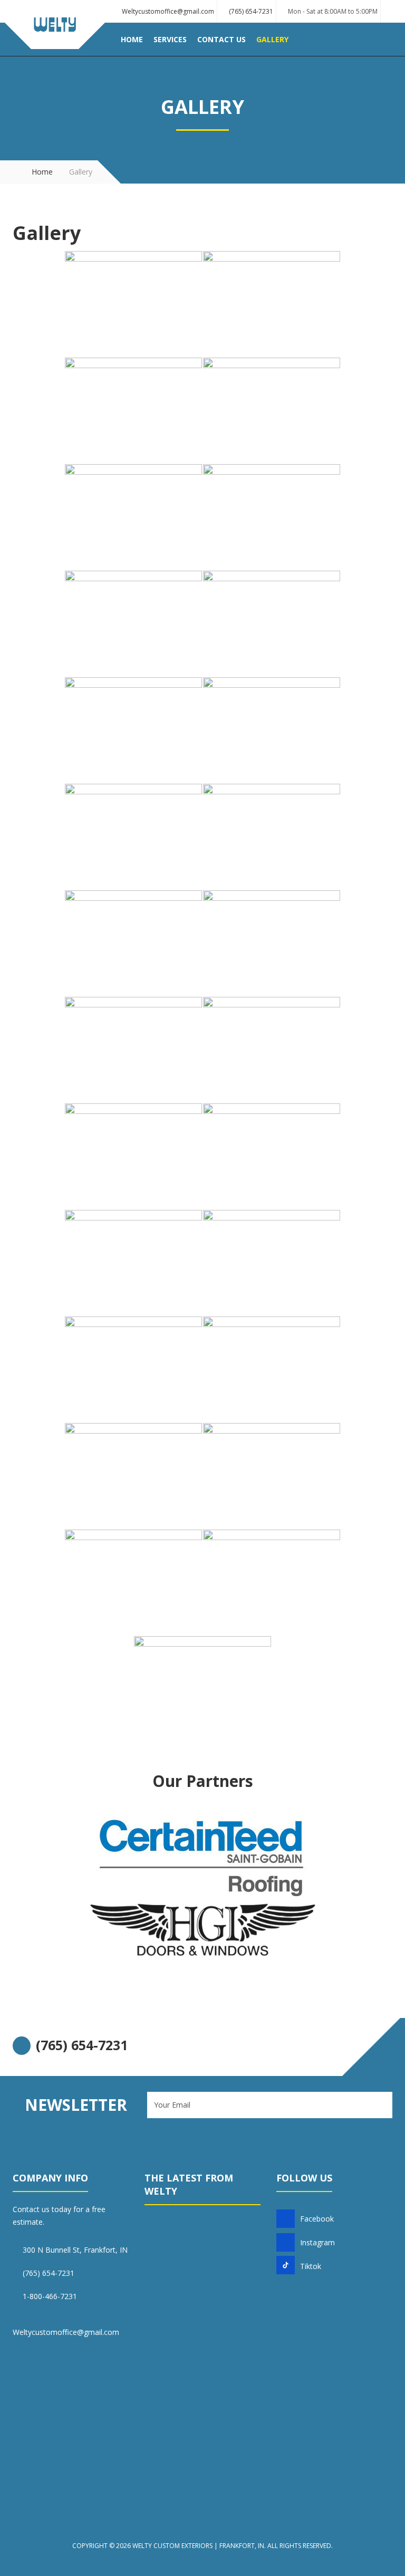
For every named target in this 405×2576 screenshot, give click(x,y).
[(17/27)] (133, 1156)
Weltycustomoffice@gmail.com (168, 11)
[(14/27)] (272, 943)
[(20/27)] (272, 1263)
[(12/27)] (272, 837)
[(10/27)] (272, 730)
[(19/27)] (133, 1263)
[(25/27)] (133, 1582)
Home (42, 172)
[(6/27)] (272, 517)
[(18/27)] (272, 1156)
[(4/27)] (272, 410)
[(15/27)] (133, 1050)
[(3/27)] (133, 410)
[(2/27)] (272, 304)
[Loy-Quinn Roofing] (55, 36)
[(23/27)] (133, 1476)
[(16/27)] (272, 1050)
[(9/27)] (133, 730)
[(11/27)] (133, 837)
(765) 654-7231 (251, 11)
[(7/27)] (133, 623)
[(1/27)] (133, 304)
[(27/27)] (202, 1689)
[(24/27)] (272, 1476)
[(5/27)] (133, 517)
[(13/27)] (133, 943)
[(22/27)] (272, 1369)
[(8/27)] (272, 623)
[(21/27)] (133, 1369)
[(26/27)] (272, 1582)
